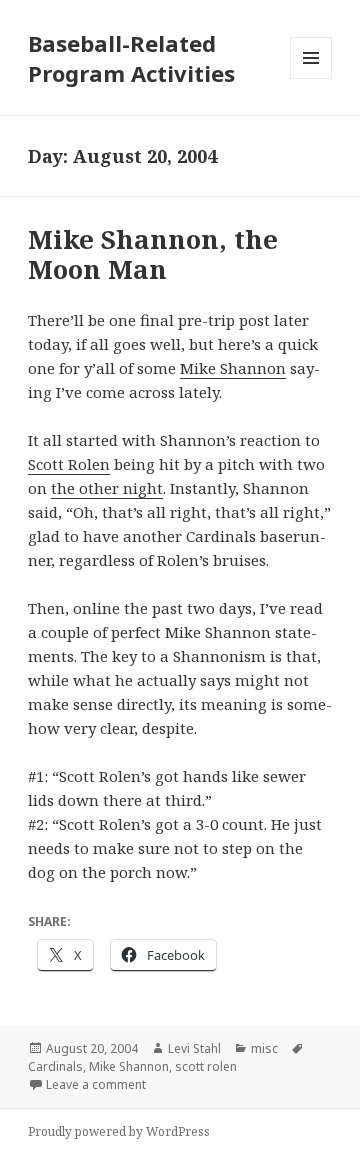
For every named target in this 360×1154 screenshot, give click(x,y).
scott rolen (206, 1066)
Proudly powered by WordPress (119, 1131)
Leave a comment (96, 1084)
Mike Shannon (233, 368)
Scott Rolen (69, 464)
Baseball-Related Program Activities (131, 58)
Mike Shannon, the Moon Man (153, 254)
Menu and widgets (311, 78)
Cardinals (55, 1066)
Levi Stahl (194, 1048)
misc (264, 1048)
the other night (107, 488)
